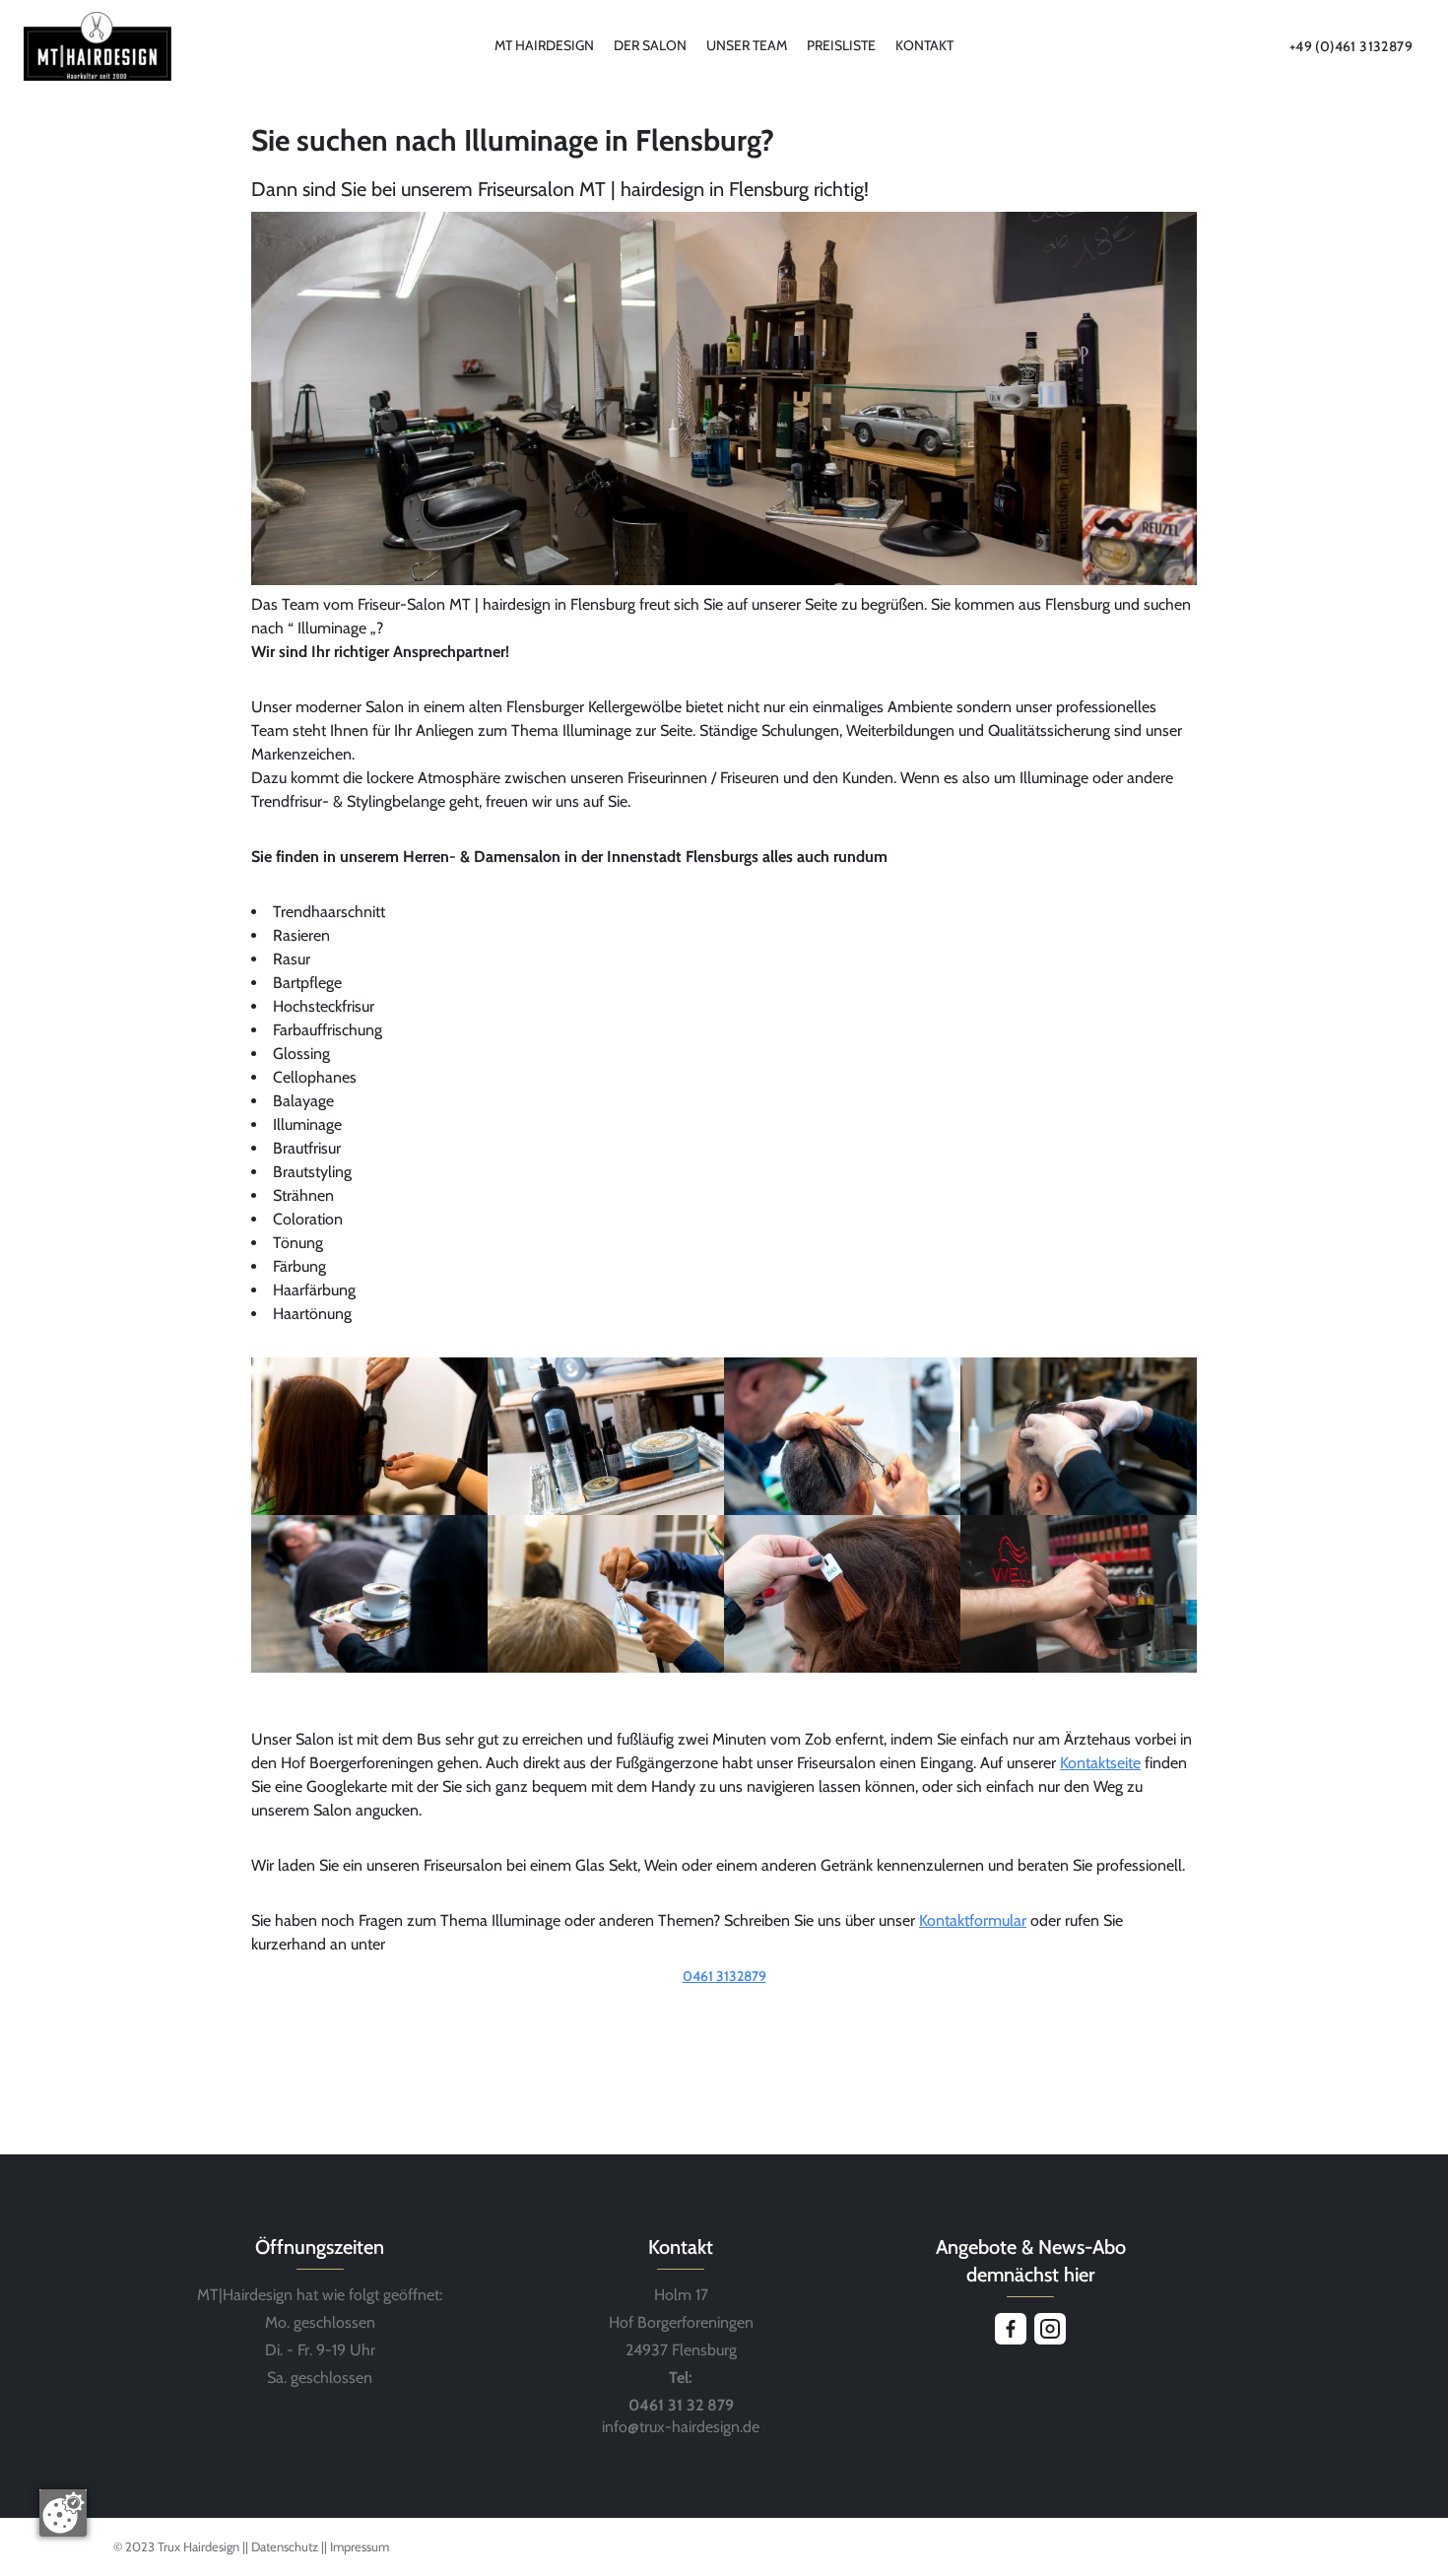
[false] (724, 2004)
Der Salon (650, 45)
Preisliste (841, 45)
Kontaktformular (973, 1920)
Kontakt (924, 45)
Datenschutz (286, 2546)
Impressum (360, 2546)
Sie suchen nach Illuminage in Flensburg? (513, 140)
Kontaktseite (1100, 1763)
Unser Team (747, 45)
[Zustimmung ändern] (63, 2513)
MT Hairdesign (544, 45)
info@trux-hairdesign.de (681, 2427)
